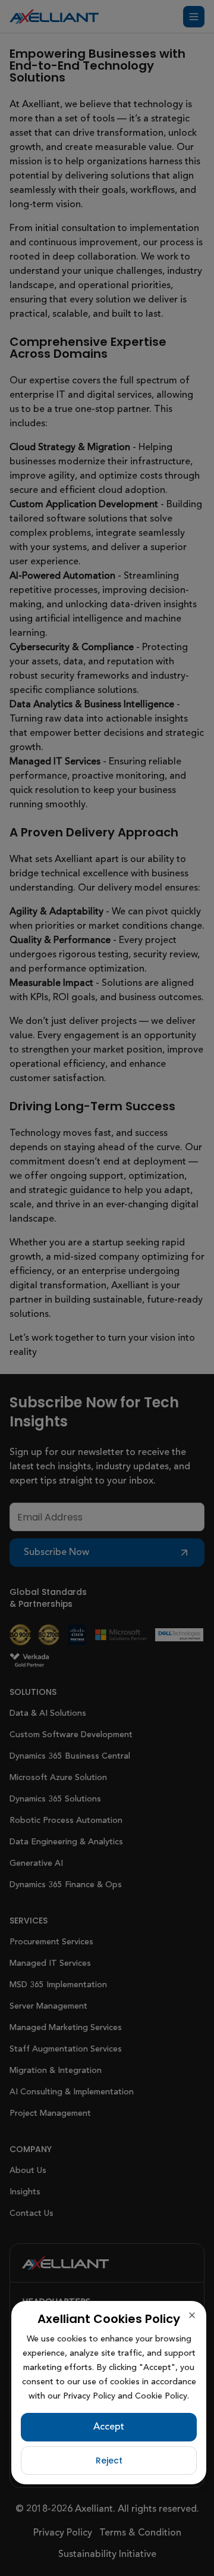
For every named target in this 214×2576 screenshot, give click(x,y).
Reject (109, 2461)
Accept (109, 2427)
